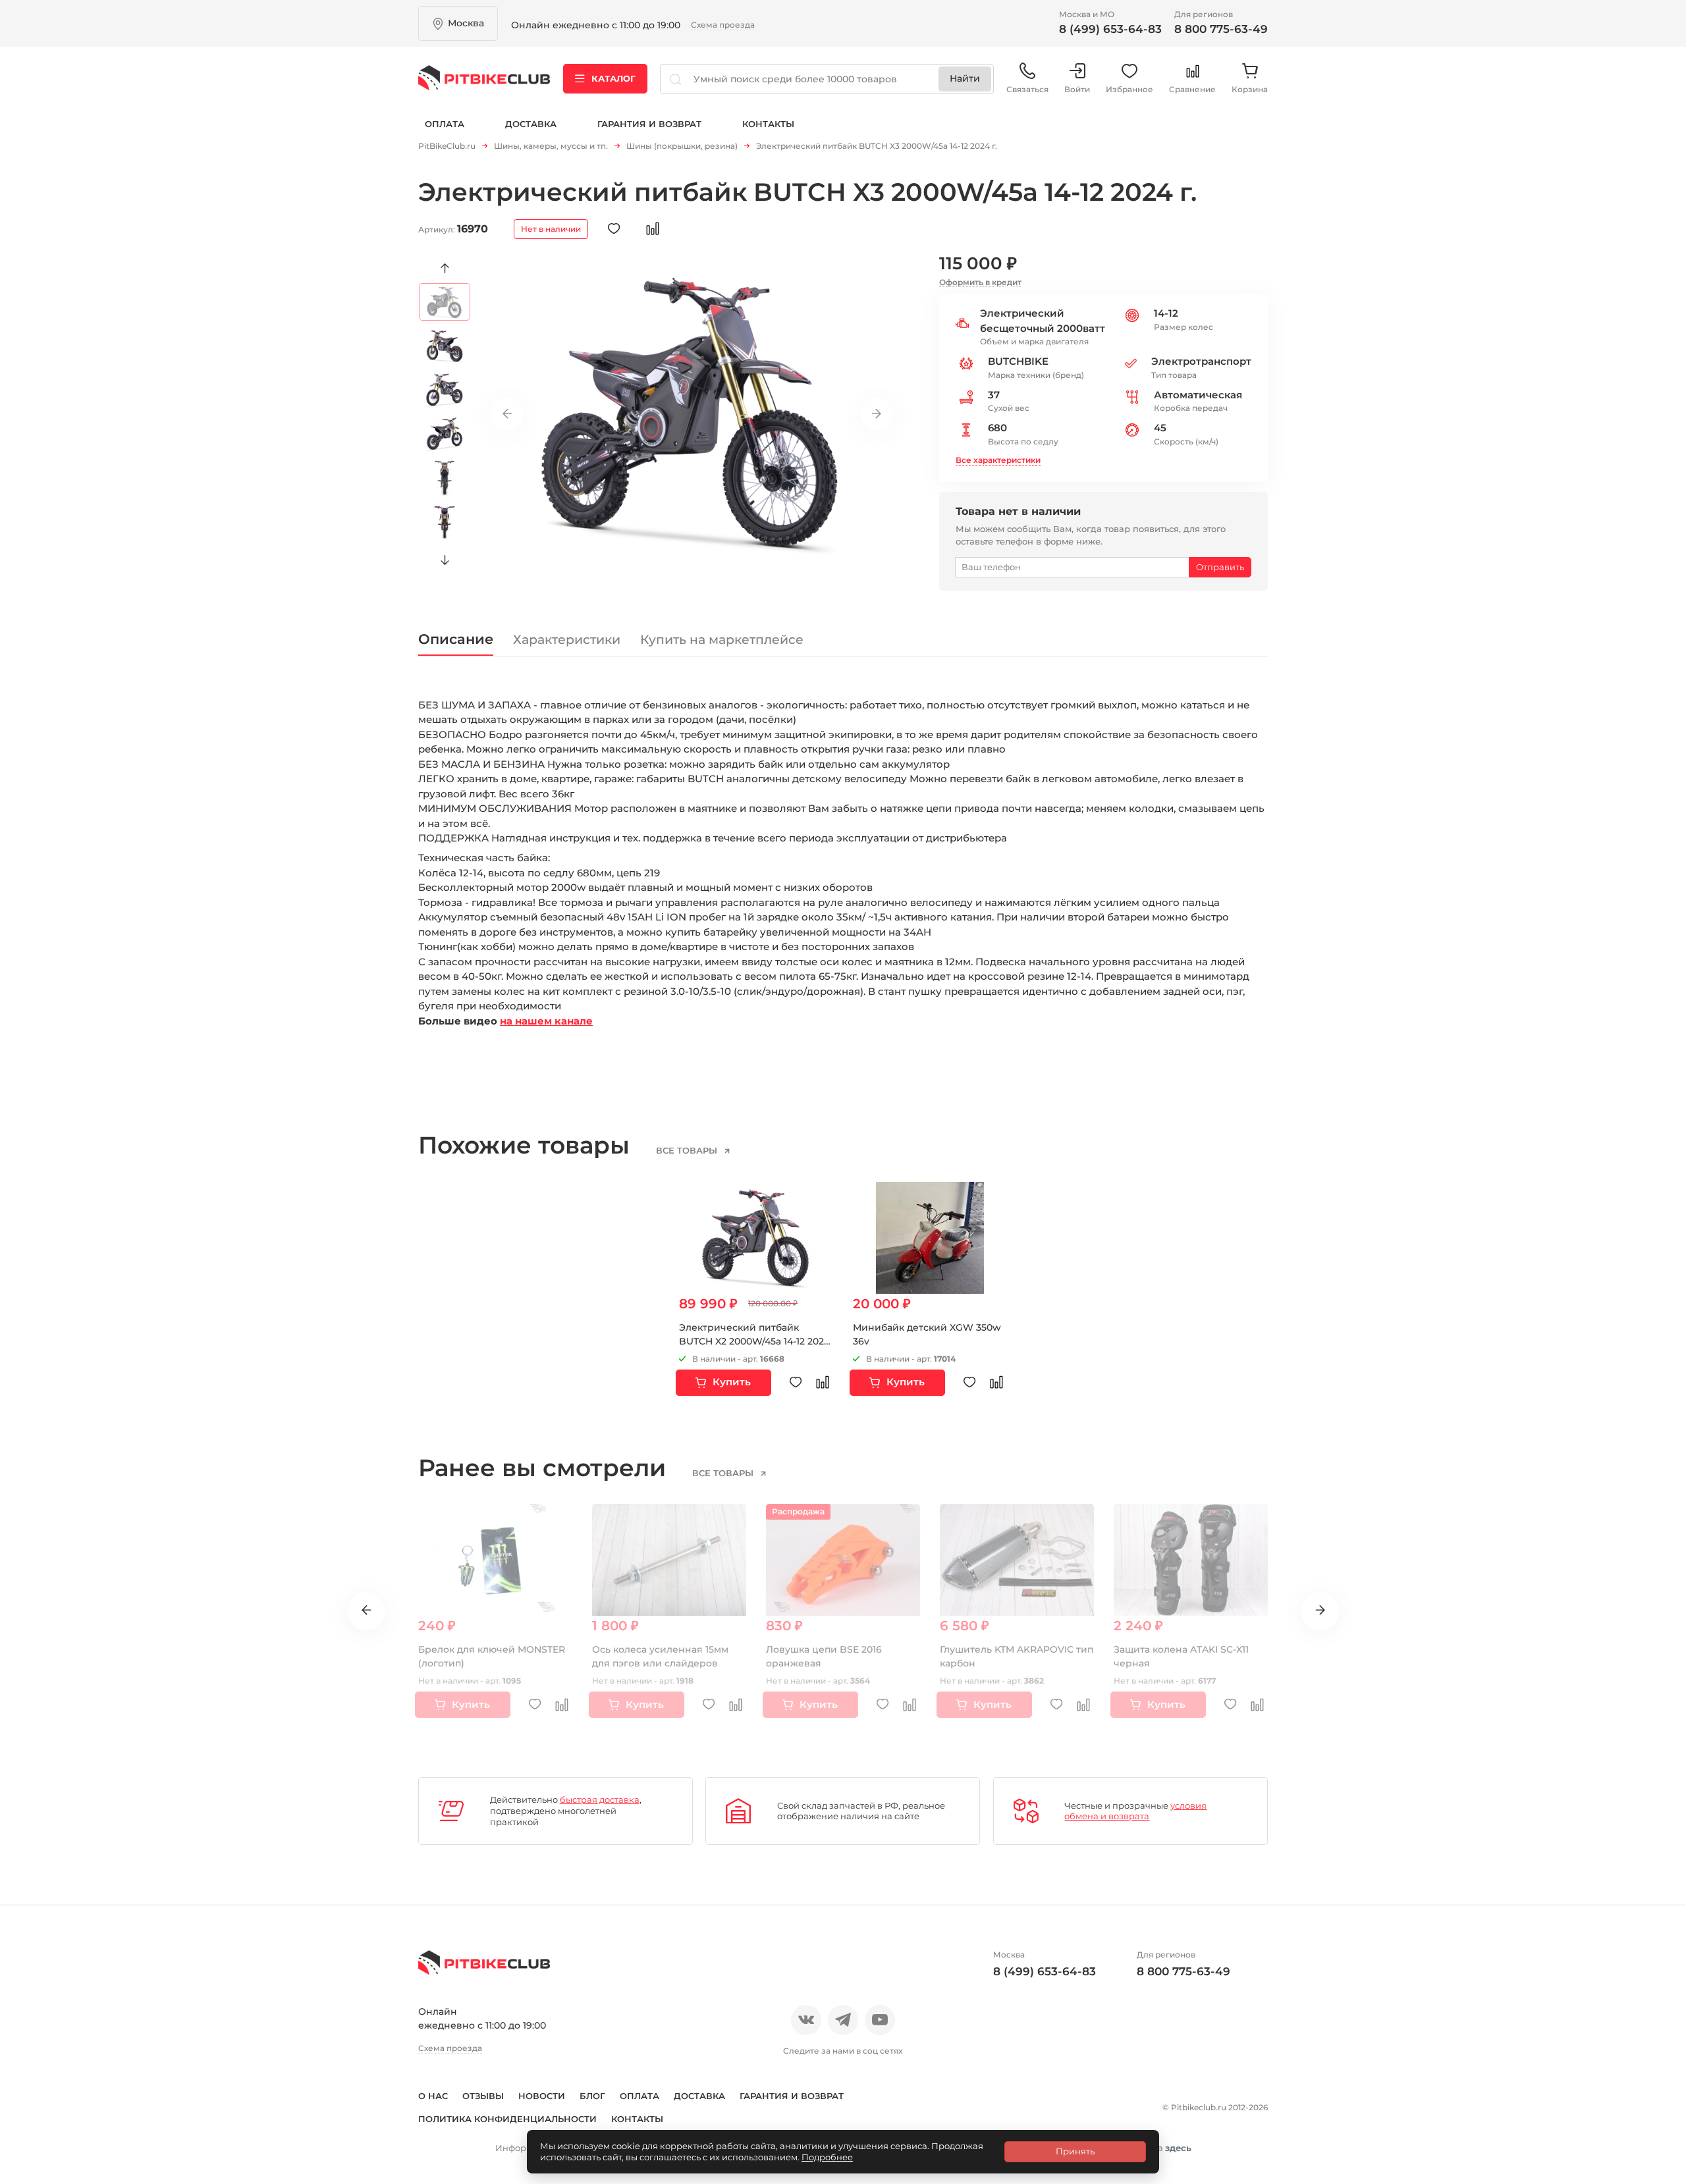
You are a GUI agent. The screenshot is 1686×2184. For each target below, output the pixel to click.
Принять (1075, 2151)
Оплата (445, 124)
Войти (1077, 89)
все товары (688, 1150)
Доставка (531, 124)
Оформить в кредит (980, 282)
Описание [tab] (456, 639)
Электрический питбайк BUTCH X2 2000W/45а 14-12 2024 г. (754, 1341)
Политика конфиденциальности (507, 2119)
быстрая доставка (600, 1799)
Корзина (1250, 89)
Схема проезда (723, 25)
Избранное (1129, 89)
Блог (592, 2096)
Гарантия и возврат (649, 124)
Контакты (768, 124)
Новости (542, 2096)
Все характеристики (998, 460)
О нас (433, 2096)
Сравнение (1192, 89)
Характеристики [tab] (567, 640)
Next (445, 560)
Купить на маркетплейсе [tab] (722, 640)
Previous (445, 269)
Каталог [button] (613, 78)
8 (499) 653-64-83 (1110, 29)
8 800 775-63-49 (1221, 29)
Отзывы (483, 2096)
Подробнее (827, 2157)
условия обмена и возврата (1135, 1811)
